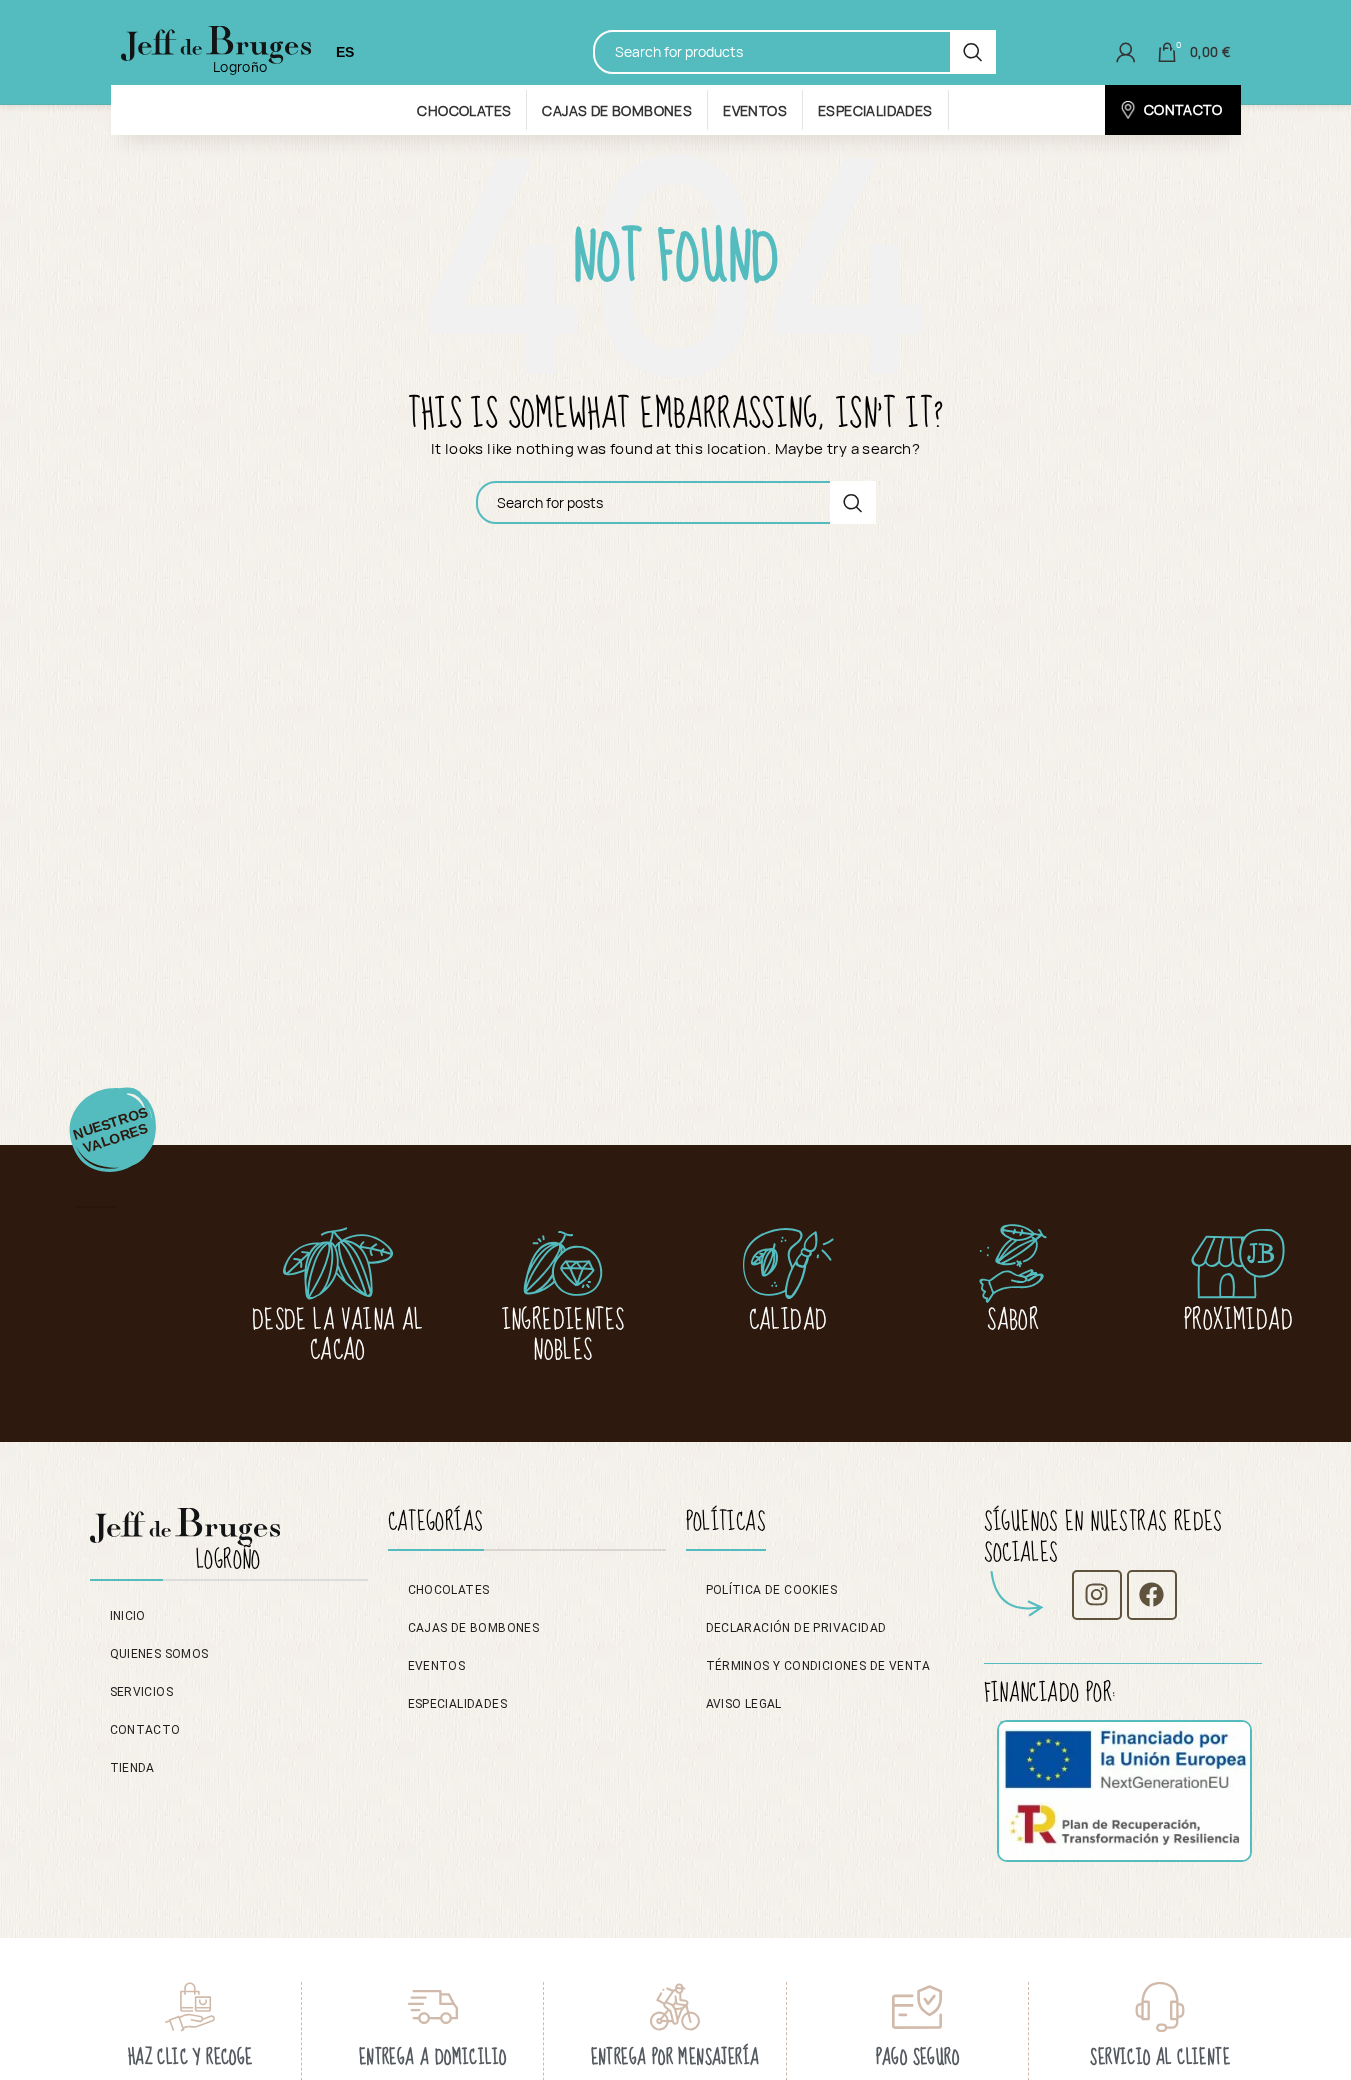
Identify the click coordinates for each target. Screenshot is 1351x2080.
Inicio (128, 1616)
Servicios (142, 1692)
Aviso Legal (744, 1704)
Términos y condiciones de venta (818, 1666)
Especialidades (458, 1704)
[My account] (1126, 52)
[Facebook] (1152, 1595)
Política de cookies (772, 1590)
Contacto (145, 1730)
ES (345, 52)
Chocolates (449, 1590)
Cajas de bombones (474, 1628)
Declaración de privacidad (796, 1628)
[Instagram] (1097, 1595)
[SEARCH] (973, 51)
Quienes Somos (159, 1654)
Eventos (437, 1666)
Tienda (132, 1768)
